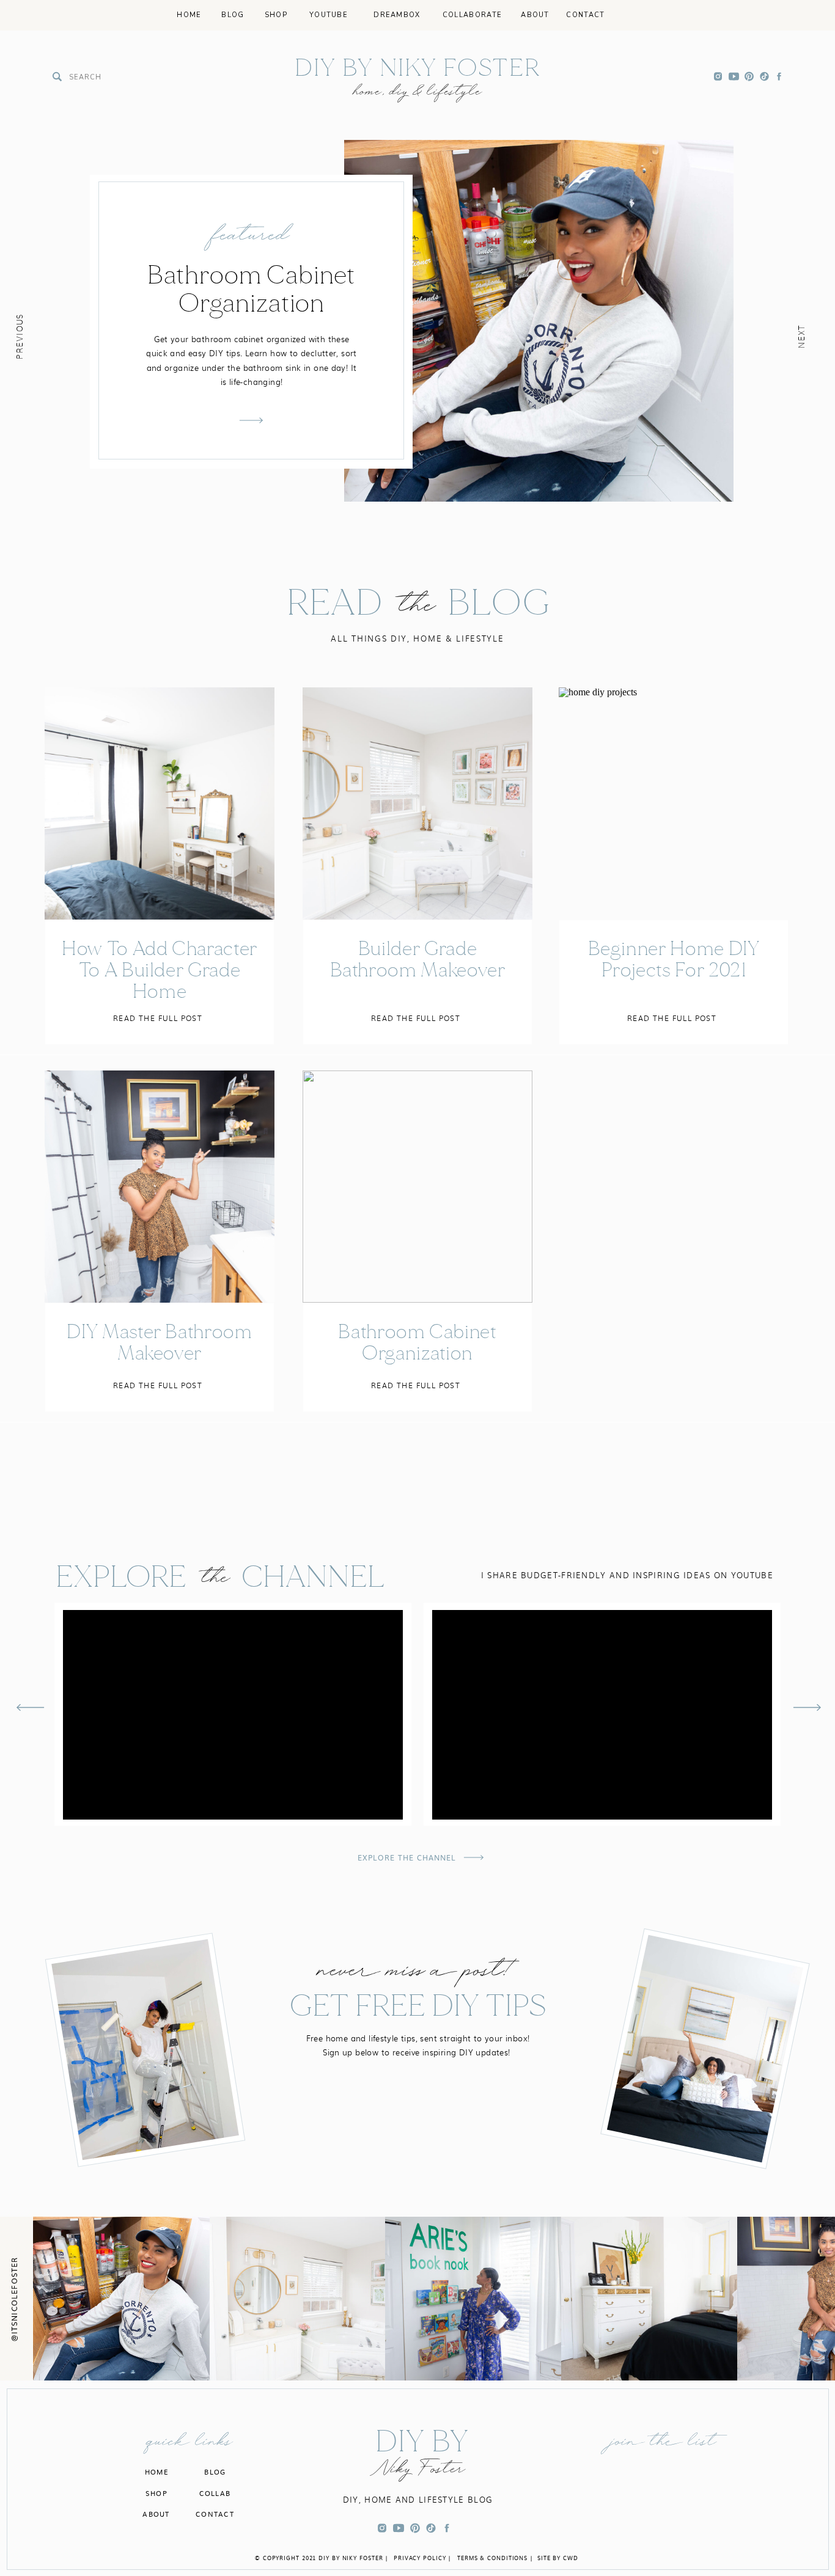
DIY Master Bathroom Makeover (159, 1342)
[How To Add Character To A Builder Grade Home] (160, 803)
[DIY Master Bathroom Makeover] (160, 1187)
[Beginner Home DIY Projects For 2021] (674, 803)
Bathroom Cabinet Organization (417, 1342)
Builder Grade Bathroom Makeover (418, 959)
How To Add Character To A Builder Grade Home (160, 970)
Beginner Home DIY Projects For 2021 (674, 959)
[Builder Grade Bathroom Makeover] (417, 803)
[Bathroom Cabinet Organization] (417, 1187)
